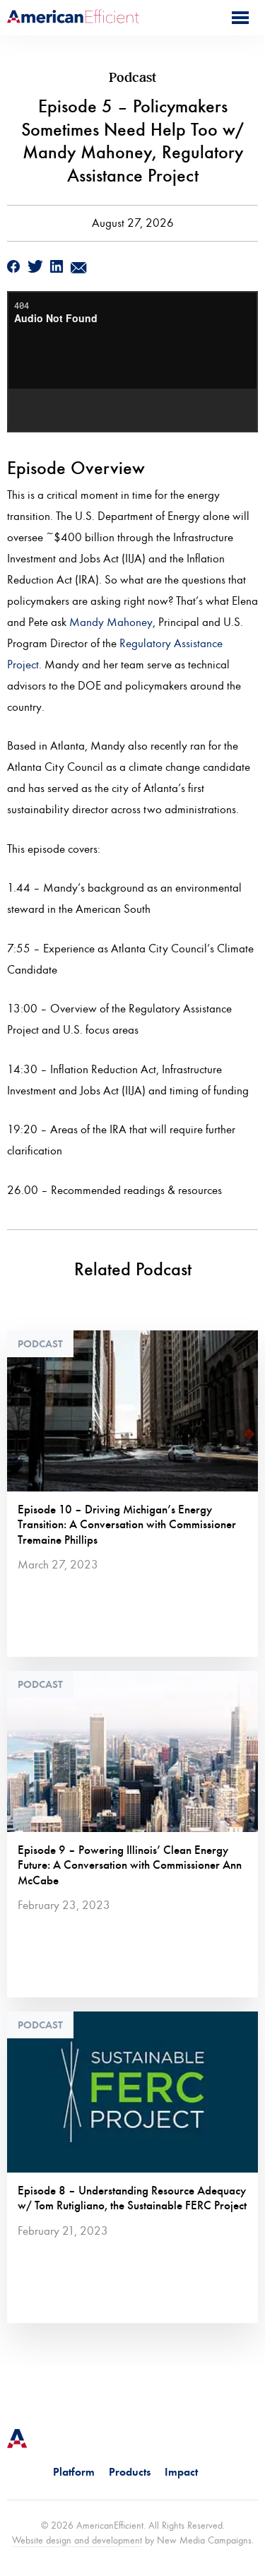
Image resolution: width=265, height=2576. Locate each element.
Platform (74, 2472)
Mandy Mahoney (111, 622)
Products (130, 2472)
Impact (181, 2472)
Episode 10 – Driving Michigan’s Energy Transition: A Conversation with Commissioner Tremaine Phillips (127, 1525)
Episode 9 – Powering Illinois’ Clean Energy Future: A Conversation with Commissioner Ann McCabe (130, 1865)
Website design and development (77, 2540)
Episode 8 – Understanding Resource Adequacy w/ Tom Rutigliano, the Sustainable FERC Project (132, 2198)
